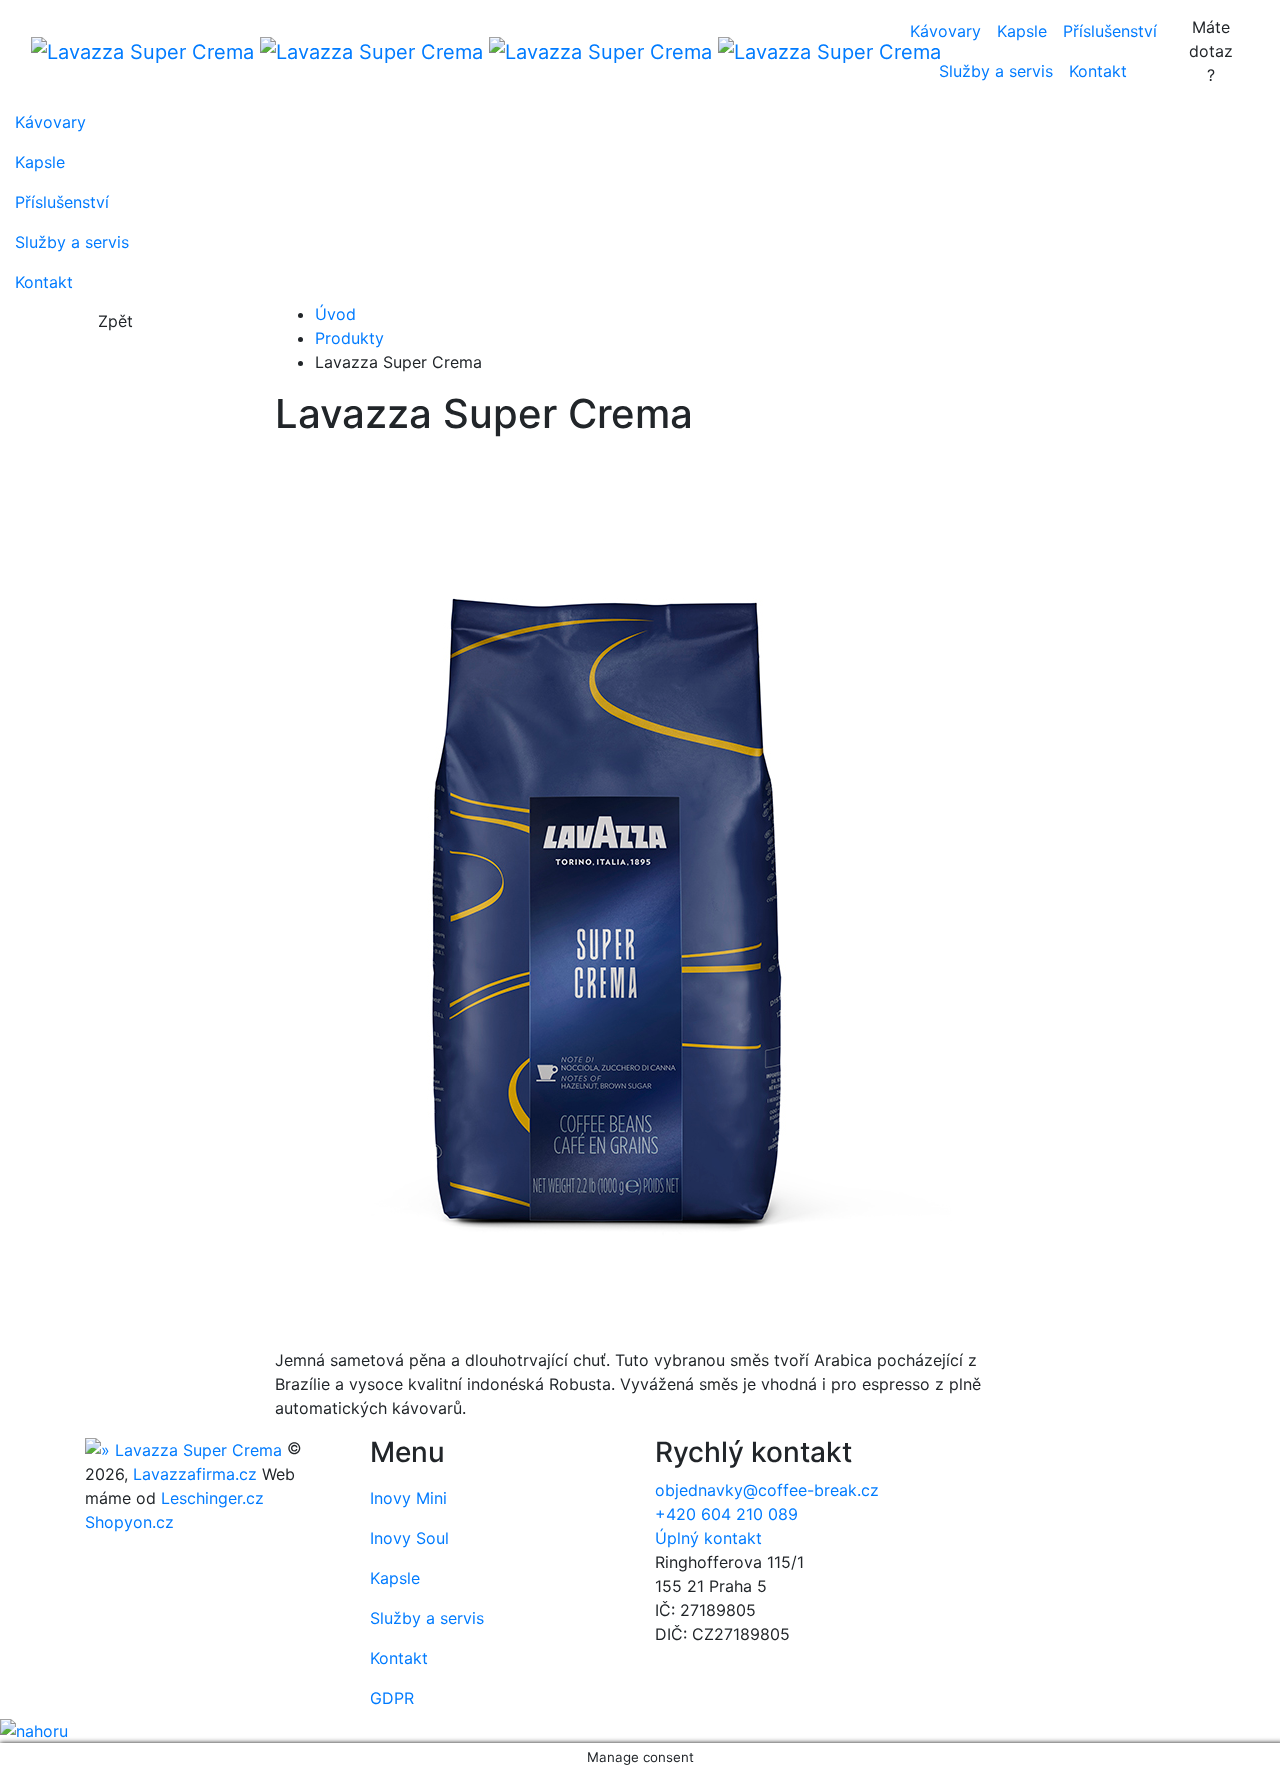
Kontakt (1098, 71)
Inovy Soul (409, 1538)
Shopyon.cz (129, 1522)
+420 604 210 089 (726, 1514)
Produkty (349, 338)
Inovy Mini (408, 1498)
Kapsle (1022, 31)
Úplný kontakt (708, 1538)
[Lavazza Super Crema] (454, 51)
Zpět (115, 321)
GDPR (392, 1698)
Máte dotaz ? (1211, 51)
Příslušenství (1110, 31)
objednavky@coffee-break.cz (767, 1490)
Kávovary (945, 31)
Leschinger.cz (212, 1498)
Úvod (335, 314)
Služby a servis (996, 71)
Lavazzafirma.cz (195, 1474)
